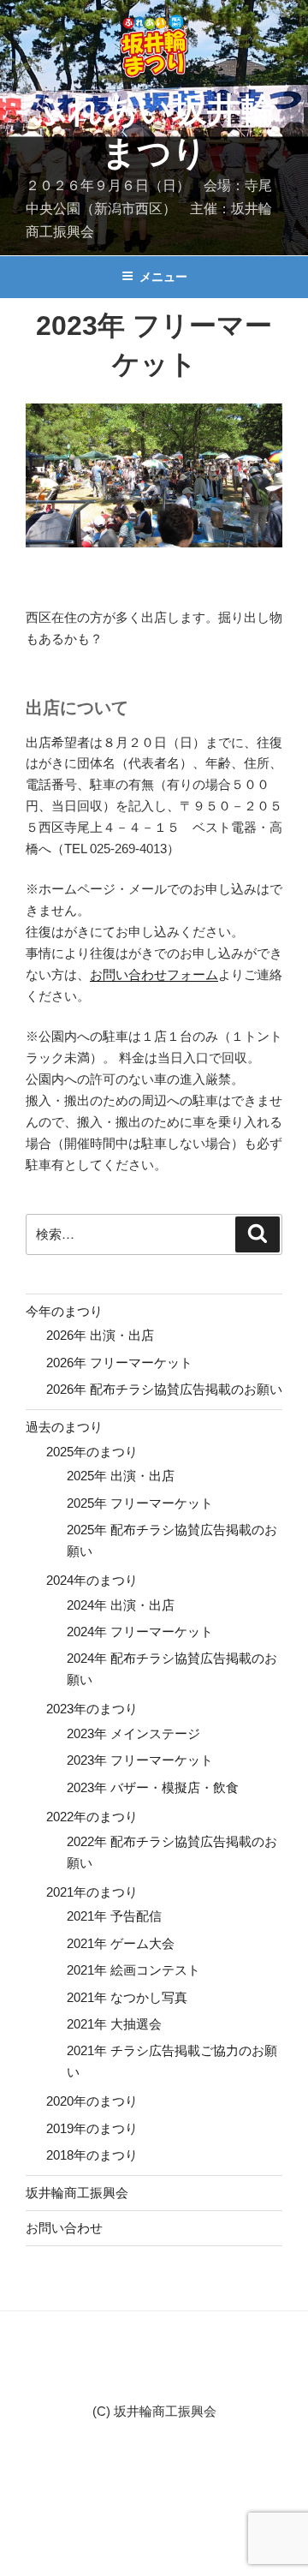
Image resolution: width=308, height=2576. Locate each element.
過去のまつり (64, 1427)
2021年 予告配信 (114, 1916)
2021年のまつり (92, 1892)
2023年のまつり (92, 1709)
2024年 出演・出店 (121, 1605)
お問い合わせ (64, 2228)
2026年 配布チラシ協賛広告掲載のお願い (164, 1389)
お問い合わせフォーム (154, 974)
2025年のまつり (92, 1452)
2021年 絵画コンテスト (133, 1970)
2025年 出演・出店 (121, 1476)
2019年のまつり (92, 2128)
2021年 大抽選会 (114, 2024)
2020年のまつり (92, 2101)
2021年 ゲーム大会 (121, 1943)
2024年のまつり (92, 1580)
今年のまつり (64, 1311)
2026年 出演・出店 (100, 1335)
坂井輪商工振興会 (77, 2193)
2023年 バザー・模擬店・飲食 (153, 1787)
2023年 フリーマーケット (140, 1760)
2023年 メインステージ (133, 1733)
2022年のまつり (92, 1817)
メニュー (163, 277)
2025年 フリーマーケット (140, 1503)
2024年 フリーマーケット (140, 1632)
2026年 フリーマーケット (119, 1363)
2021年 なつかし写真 (127, 1997)
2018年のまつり (92, 2155)
